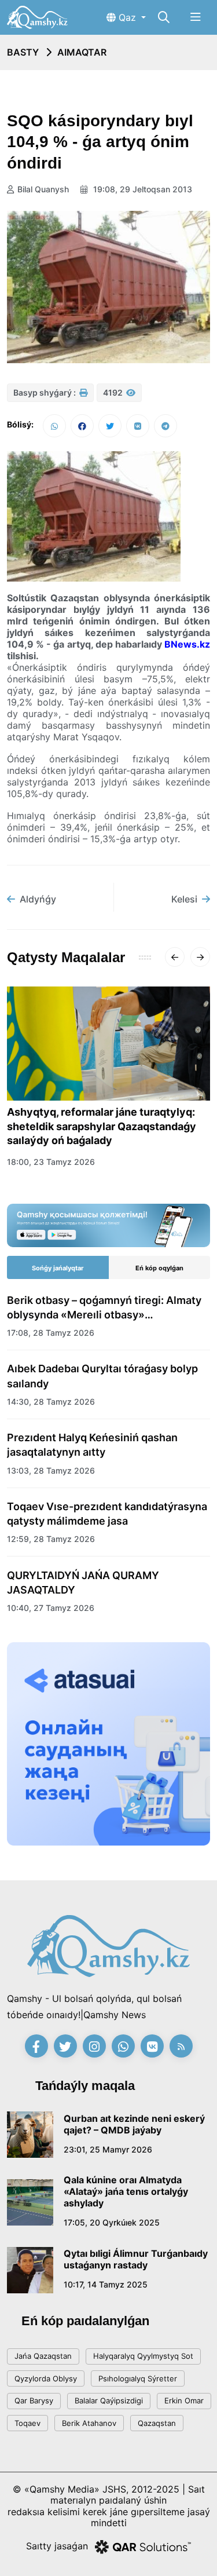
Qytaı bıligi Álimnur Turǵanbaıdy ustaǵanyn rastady (136, 2259)
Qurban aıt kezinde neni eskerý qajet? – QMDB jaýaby (134, 2124)
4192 (114, 392)
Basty (23, 52)
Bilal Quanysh (43, 189)
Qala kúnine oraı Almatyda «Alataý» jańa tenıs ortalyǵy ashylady (126, 2191)
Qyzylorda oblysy (46, 2378)
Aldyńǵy (38, 899)
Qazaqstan (157, 2423)
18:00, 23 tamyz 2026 (51, 1162)
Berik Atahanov (89, 2423)
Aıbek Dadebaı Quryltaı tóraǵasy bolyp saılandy (102, 1376)
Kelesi (184, 899)
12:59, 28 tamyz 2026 (51, 1539)
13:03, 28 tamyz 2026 (51, 1470)
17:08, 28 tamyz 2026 (51, 1333)
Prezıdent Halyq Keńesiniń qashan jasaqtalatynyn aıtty (92, 1445)
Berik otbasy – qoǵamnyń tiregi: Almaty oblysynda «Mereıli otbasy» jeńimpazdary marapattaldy (104, 1308)
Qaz (127, 17)
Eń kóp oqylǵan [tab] (159, 1268)
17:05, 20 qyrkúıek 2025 (112, 2222)
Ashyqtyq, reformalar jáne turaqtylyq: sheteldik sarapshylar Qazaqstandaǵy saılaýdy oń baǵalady (102, 1126)
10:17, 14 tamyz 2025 (106, 2284)
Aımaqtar (82, 52)
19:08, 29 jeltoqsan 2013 (141, 189)
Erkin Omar (184, 2400)
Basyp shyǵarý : (45, 392)
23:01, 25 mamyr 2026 (108, 2149)
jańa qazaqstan (43, 2356)
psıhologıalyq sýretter (138, 2378)
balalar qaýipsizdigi (109, 2400)
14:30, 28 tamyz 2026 (51, 1402)
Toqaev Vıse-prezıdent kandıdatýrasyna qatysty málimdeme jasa (107, 1514)
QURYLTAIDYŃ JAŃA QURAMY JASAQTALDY (83, 1583)
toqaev (27, 2423)
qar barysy (34, 2400)
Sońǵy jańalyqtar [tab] (58, 1268)
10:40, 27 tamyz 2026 (51, 1608)
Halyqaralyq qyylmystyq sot (143, 2356)
